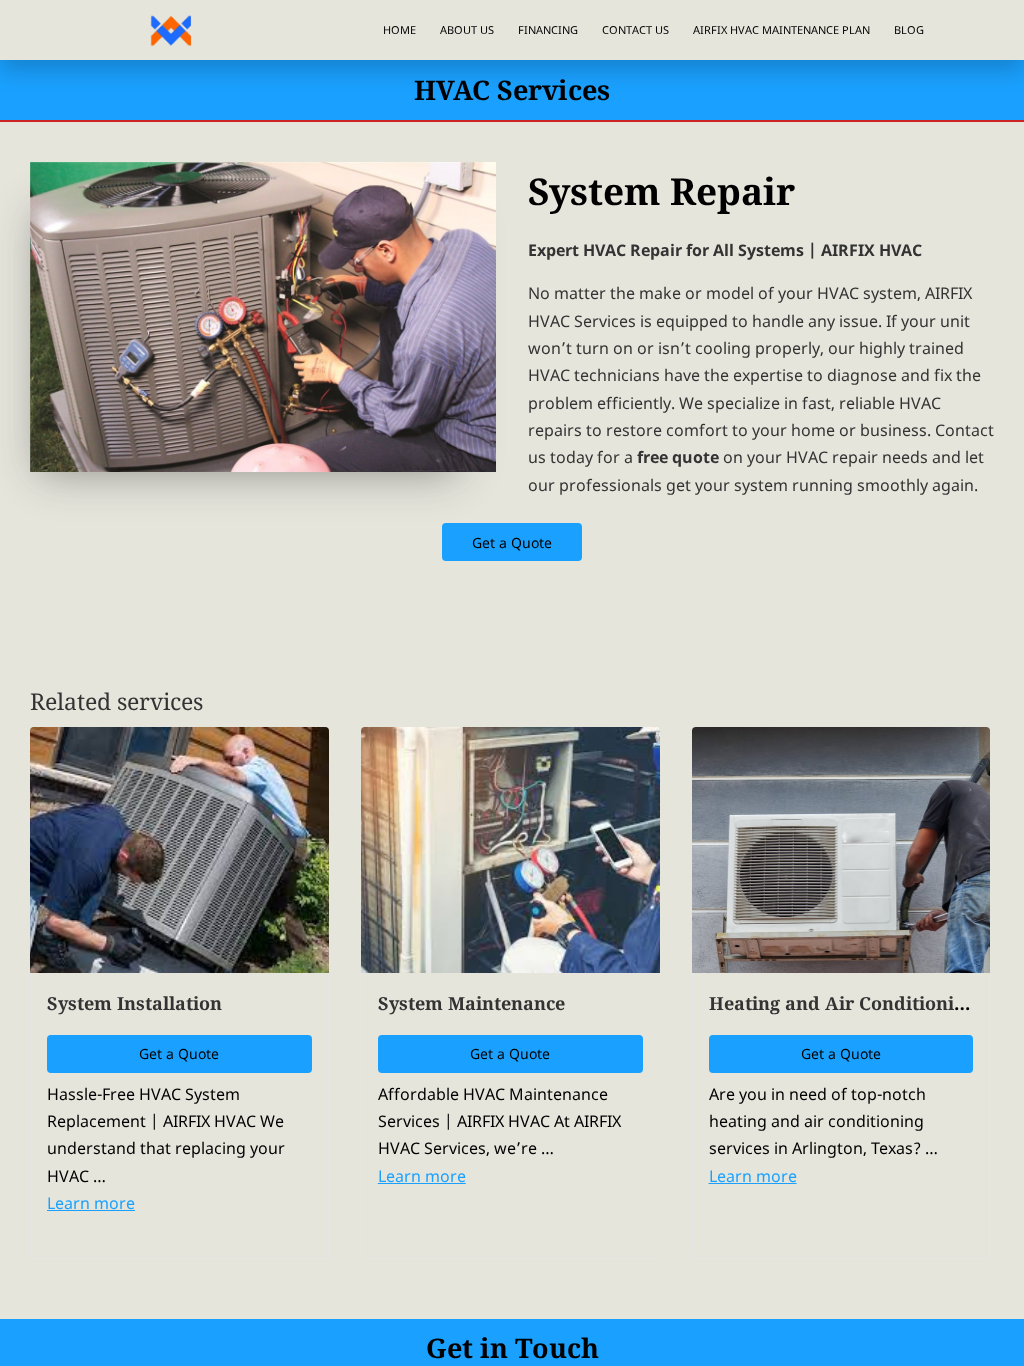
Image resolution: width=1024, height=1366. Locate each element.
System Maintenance (471, 1003)
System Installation (134, 1003)
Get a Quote (512, 542)
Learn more (91, 1203)
